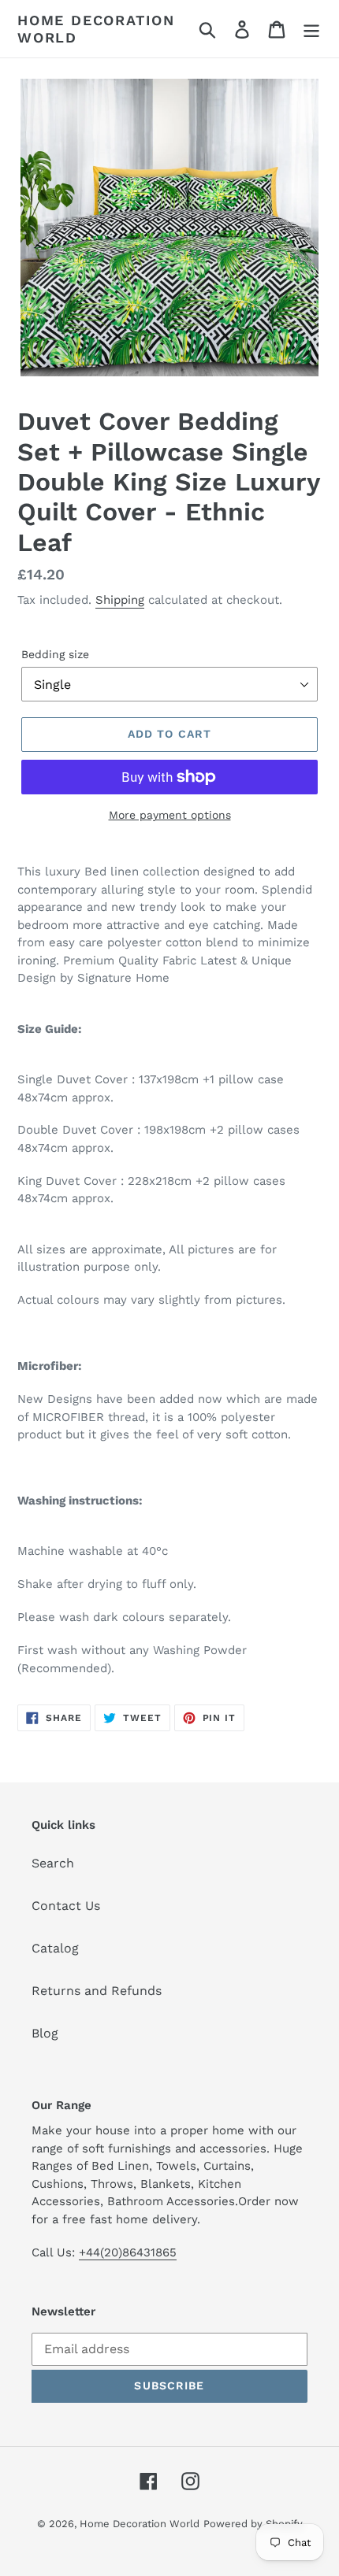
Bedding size (55, 654)
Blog (45, 2033)
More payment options (170, 815)
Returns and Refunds (97, 1991)
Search (53, 1863)
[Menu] (311, 29)
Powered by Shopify (253, 2524)
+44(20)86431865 (128, 2252)
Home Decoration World (96, 29)
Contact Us (66, 1906)
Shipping (120, 600)
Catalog (55, 1948)
